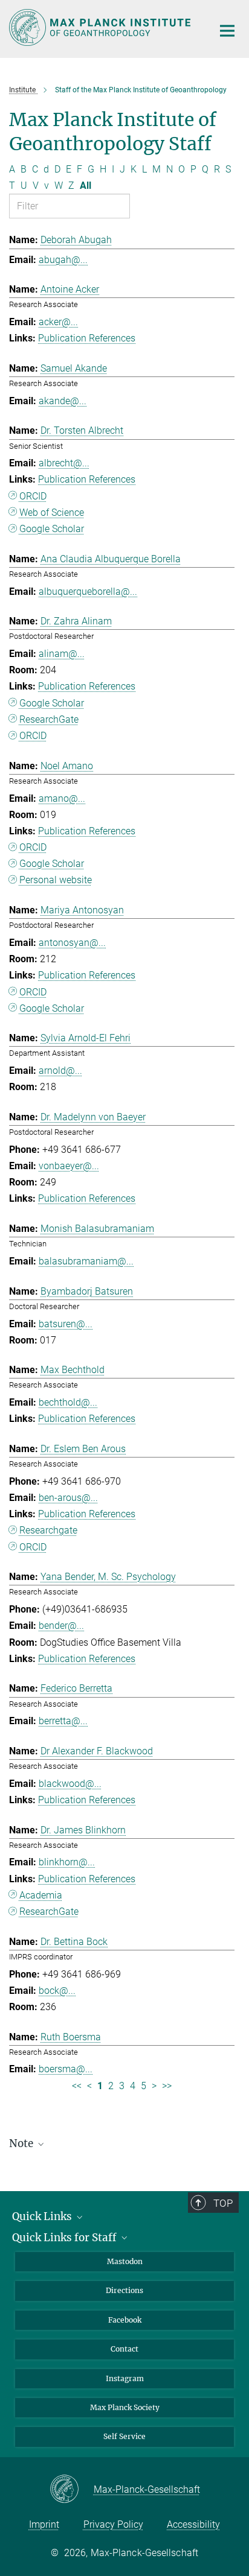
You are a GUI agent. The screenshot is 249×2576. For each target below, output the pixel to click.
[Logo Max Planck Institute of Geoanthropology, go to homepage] (102, 27)
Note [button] (22, 2143)
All (86, 186)
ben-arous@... (68, 1498)
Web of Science (52, 512)
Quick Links (43, 2216)
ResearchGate (49, 719)
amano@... (62, 798)
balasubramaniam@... (86, 1261)
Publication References (87, 338)
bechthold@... (68, 1402)
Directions (124, 2290)
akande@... (63, 401)
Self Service (124, 2436)
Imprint (44, 2524)
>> (167, 2086)
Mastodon (125, 2261)
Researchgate (48, 1530)
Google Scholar (52, 529)
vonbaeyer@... (69, 1166)
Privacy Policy (113, 2524)
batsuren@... (66, 1324)
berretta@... (63, 1721)
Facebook (125, 2320)
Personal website (56, 880)
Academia (41, 1895)
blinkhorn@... (67, 1862)
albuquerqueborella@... (88, 592)
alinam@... (62, 654)
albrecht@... (64, 463)
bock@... (57, 1991)
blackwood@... (70, 1784)
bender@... (61, 1626)
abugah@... (63, 260)
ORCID (33, 496)
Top (223, 2203)
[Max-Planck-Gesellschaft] (72, 2490)
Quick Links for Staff (66, 2238)
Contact (124, 2349)
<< (77, 2086)
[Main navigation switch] (227, 31)
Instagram (125, 2378)
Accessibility (193, 2524)
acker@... (58, 322)
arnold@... (60, 1071)
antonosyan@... (72, 943)
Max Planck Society (125, 2407)
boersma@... (66, 2069)
